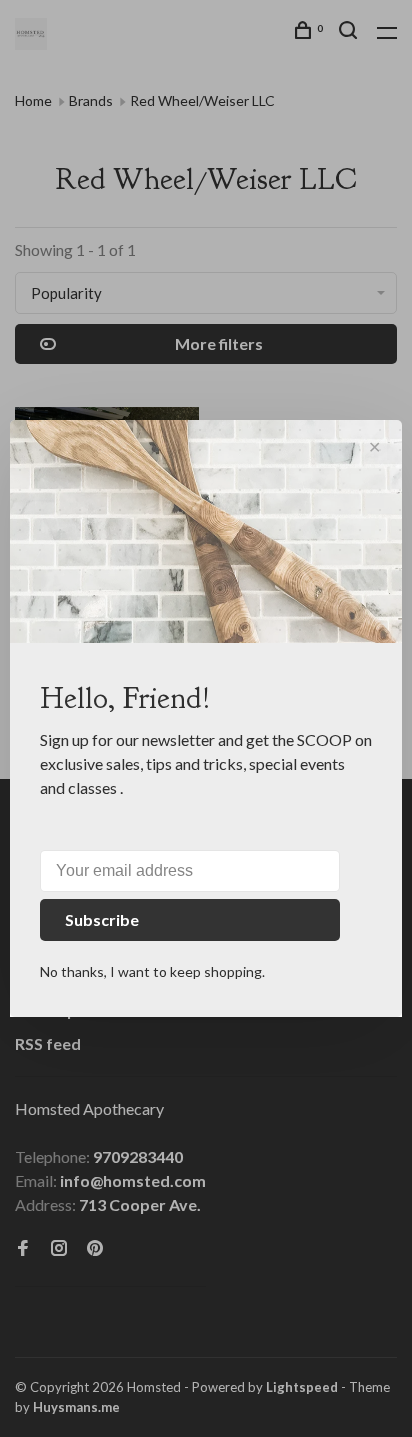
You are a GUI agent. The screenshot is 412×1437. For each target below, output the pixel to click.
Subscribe (102, 919)
